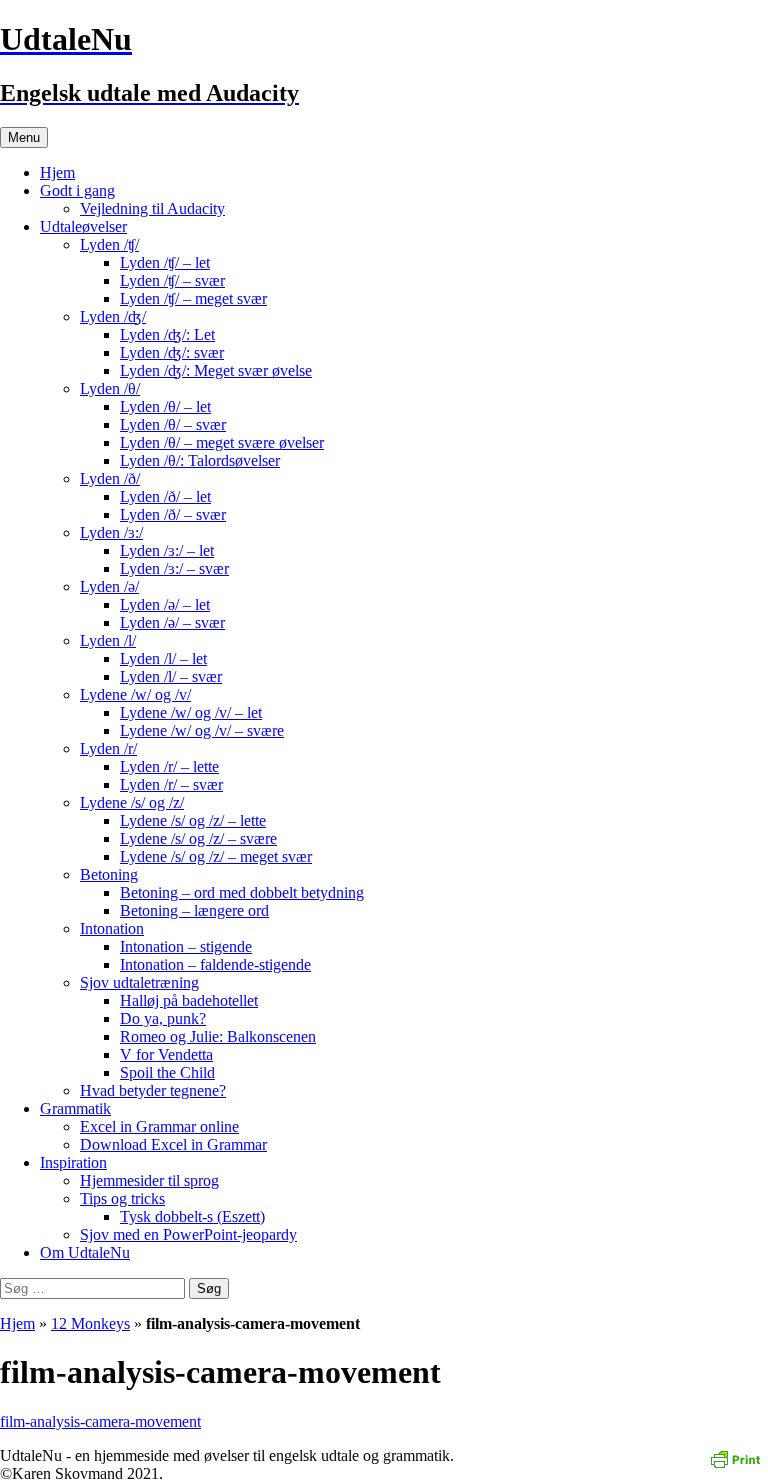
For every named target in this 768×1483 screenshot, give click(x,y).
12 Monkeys (90, 1323)
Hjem (57, 172)
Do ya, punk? (163, 1018)
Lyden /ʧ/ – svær (172, 280)
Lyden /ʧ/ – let (165, 262)
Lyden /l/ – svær (171, 676)
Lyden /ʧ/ (109, 244)
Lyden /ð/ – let (165, 496)
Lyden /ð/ (110, 478)
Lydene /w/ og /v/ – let (191, 712)
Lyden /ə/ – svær (172, 622)
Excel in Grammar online (159, 1126)
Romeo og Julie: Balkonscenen (218, 1036)
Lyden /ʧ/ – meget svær (193, 298)
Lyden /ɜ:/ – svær (174, 568)
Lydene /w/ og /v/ (135, 694)
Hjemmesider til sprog (149, 1180)
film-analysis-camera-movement (100, 1421)
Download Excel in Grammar (173, 1144)
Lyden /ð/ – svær (173, 514)
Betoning (109, 874)
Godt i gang (77, 190)
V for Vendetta (166, 1054)
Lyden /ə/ (109, 586)
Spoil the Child (167, 1072)
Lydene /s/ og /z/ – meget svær (216, 856)
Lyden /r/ (108, 748)
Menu (24, 137)
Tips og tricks (122, 1198)
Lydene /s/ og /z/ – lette (193, 820)
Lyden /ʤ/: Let (167, 334)
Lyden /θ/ (110, 388)
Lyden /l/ (108, 640)
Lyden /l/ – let (163, 658)
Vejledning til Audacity (152, 208)
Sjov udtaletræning (139, 982)
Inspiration (73, 1162)
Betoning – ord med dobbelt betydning (242, 892)
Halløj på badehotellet (189, 1000)
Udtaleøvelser (83, 226)
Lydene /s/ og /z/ (132, 802)
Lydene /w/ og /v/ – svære (202, 730)
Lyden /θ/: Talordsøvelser (200, 460)
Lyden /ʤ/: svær (172, 352)
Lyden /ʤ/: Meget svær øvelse (216, 370)
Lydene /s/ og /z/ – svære (198, 838)
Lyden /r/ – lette (169, 766)
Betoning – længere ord (194, 910)
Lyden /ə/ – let (165, 604)
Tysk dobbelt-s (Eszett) (192, 1216)
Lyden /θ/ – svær (173, 424)
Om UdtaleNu (85, 1252)
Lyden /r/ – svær (171, 784)
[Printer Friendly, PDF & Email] (735, 1457)
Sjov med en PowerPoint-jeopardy (188, 1234)
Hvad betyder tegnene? (153, 1090)
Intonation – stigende (186, 946)
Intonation (112, 928)
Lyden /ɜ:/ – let (167, 550)
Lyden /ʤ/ (113, 316)
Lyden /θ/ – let (165, 406)
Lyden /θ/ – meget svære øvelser (222, 442)
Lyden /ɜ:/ (111, 532)
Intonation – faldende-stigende (215, 964)
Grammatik (75, 1108)
